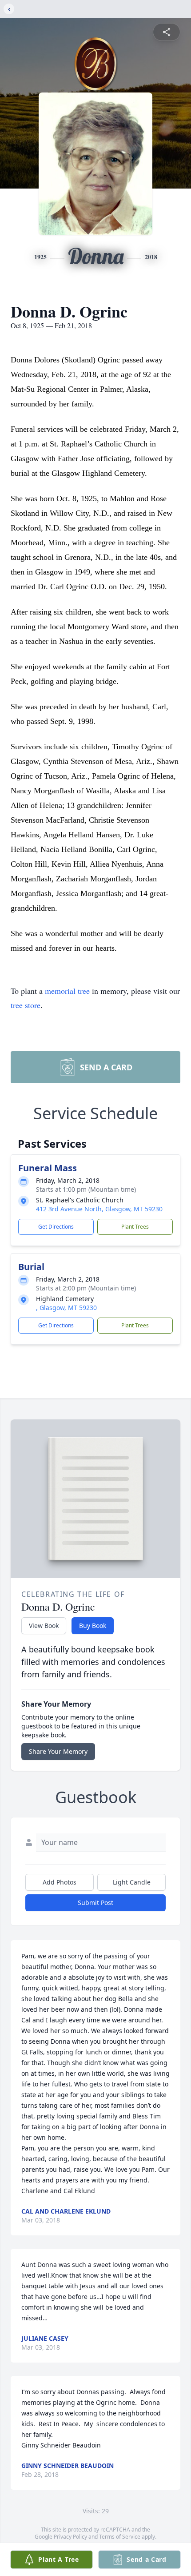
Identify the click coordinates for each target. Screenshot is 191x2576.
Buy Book (93, 1626)
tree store (26, 1005)
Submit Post (95, 1903)
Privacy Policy (70, 2537)
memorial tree (67, 991)
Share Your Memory (58, 1751)
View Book (44, 1626)
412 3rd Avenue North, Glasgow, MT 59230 (99, 1209)
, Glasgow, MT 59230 (66, 1308)
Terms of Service (120, 2537)
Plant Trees (135, 1227)
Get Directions (56, 1227)
